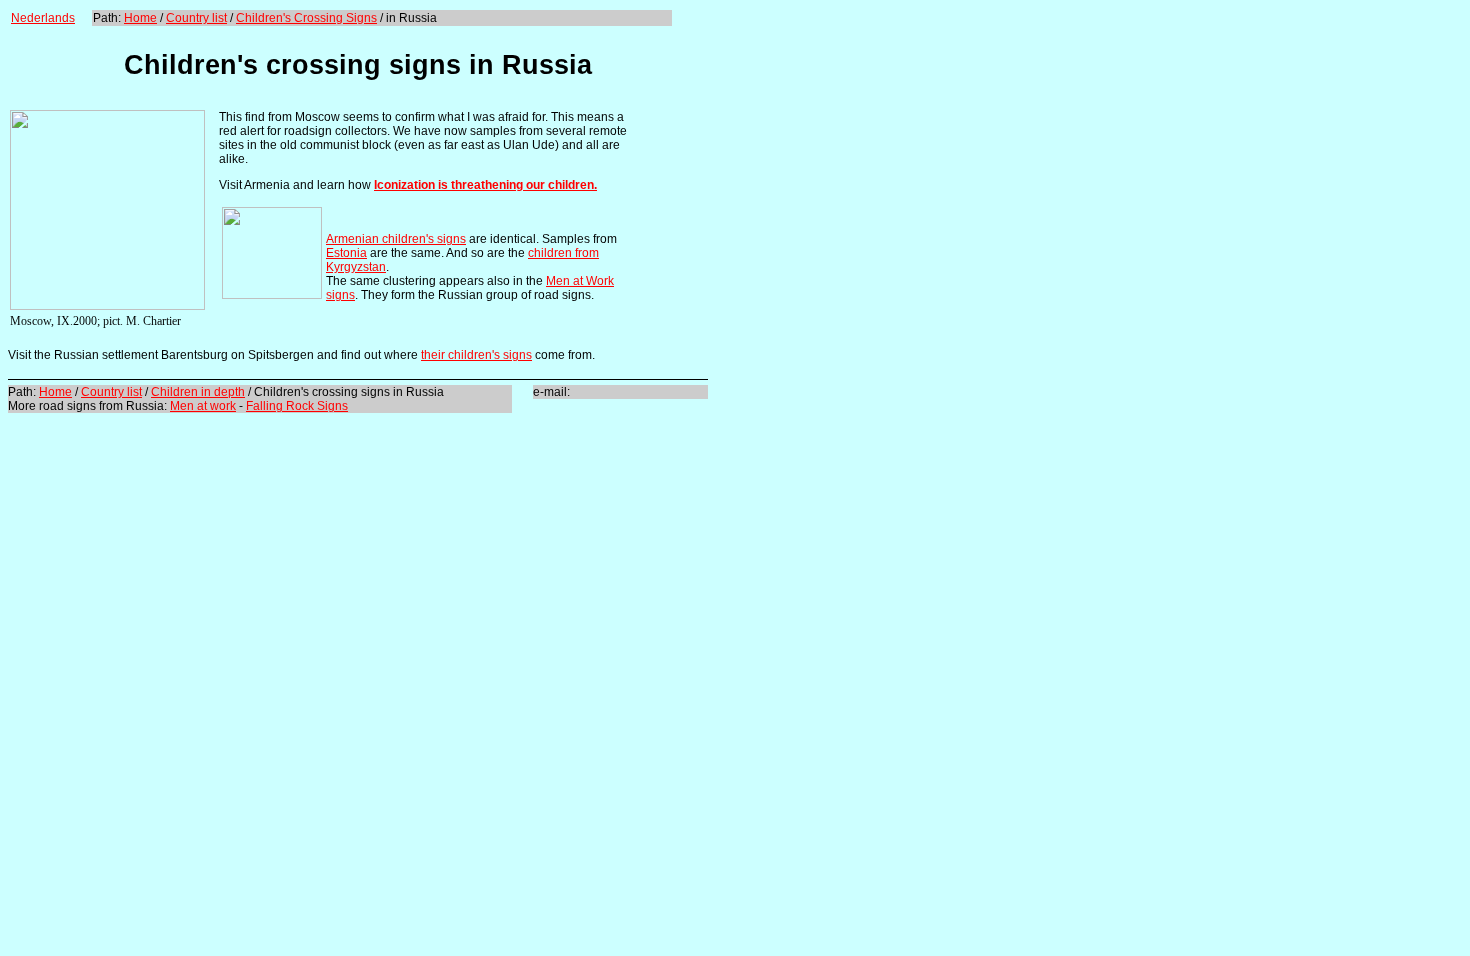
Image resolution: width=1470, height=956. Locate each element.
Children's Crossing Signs (306, 18)
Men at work (203, 406)
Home (140, 18)
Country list (196, 18)
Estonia (346, 253)
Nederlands (43, 18)
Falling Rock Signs (297, 406)
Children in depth (198, 392)
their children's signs (476, 355)
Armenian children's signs (396, 239)
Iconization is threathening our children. (485, 185)
